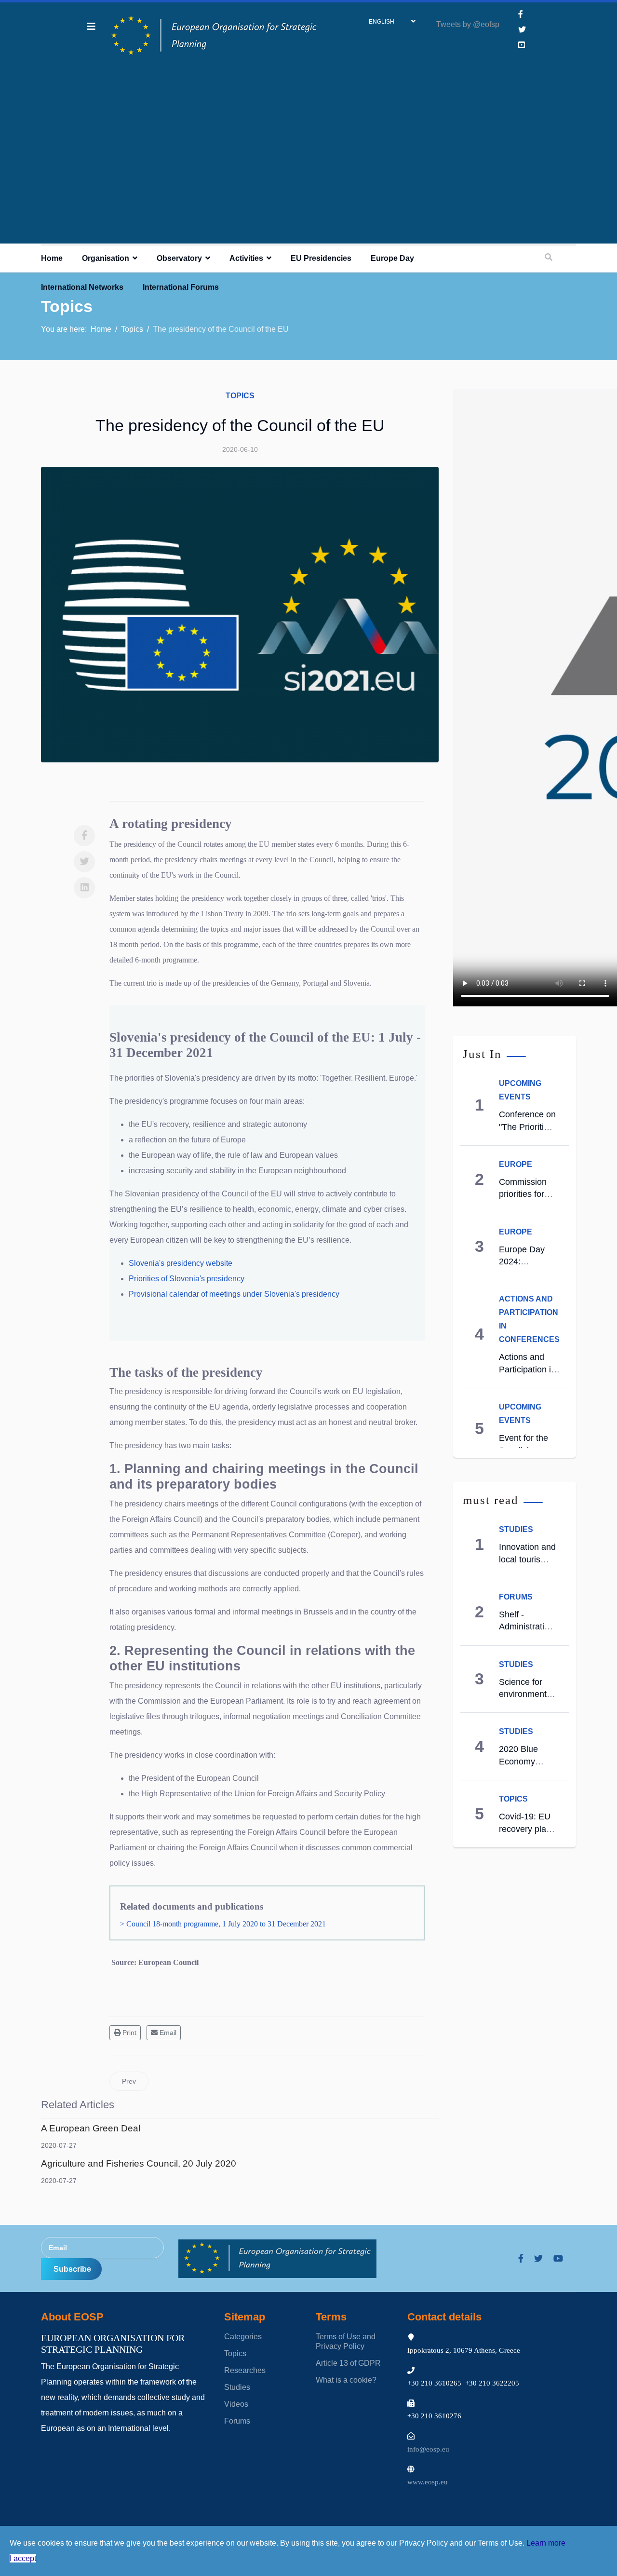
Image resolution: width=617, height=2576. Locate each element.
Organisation (106, 258)
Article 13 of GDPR (348, 2363)
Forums (516, 1597)
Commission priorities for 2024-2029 (523, 1194)
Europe (516, 1164)
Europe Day (392, 258)
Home (52, 258)
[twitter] (538, 2259)
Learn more (546, 2543)
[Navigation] (91, 27)
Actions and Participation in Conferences (527, 1369)
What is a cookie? (346, 2380)
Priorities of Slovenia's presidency (187, 1279)
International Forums (181, 287)
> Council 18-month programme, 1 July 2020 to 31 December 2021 (222, 1924)
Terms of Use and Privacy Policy (346, 2341)
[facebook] (521, 14)
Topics (240, 396)
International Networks (82, 287)
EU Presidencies (321, 258)
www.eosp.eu (428, 2482)
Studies (516, 1529)
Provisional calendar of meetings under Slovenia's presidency (234, 1294)
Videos (236, 2404)
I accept (23, 2558)
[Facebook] (84, 836)
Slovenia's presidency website (181, 1263)
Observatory (179, 258)
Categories (243, 2337)
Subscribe (71, 2269)
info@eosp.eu (428, 2449)
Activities (246, 258)
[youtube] (558, 2259)
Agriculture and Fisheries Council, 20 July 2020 (139, 2163)
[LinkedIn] (84, 888)
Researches (245, 2370)
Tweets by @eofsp (468, 24)
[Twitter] (84, 862)
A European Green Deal (91, 2128)
